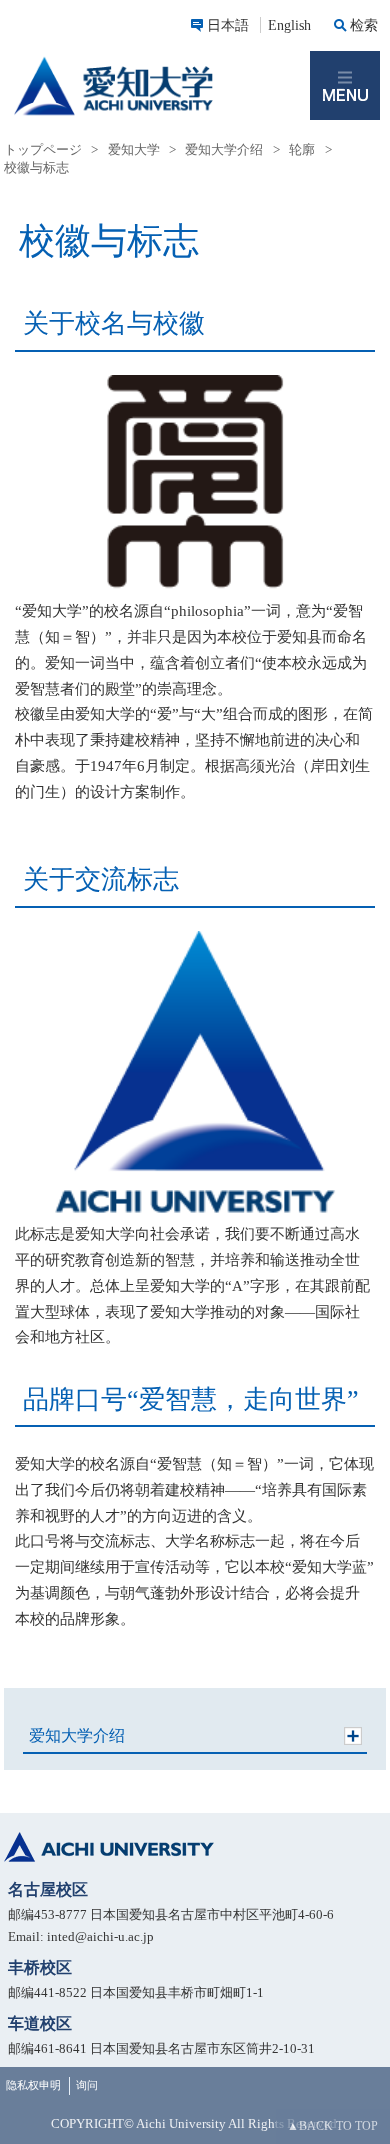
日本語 (228, 25)
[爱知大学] (155, 86)
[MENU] (345, 86)
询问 (87, 2085)
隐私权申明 (33, 2085)
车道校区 (40, 2023)
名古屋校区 (48, 1889)
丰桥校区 (40, 1967)
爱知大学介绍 (77, 1735)
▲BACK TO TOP (332, 2126)
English (289, 25)
